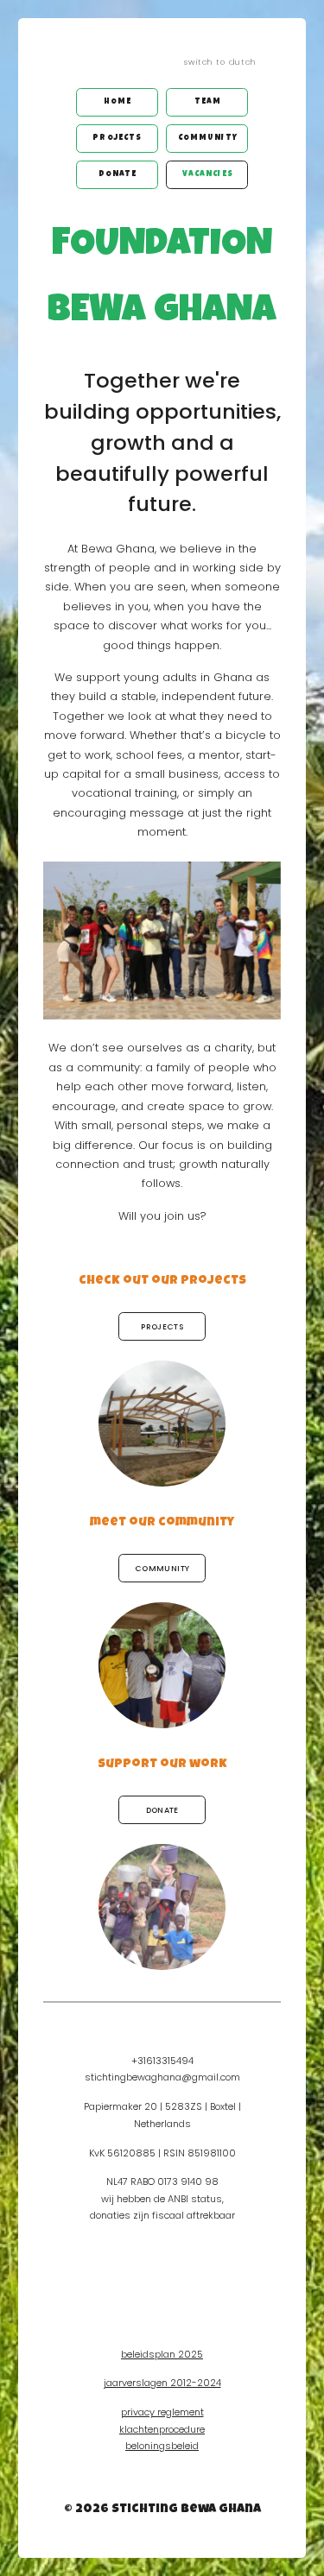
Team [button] (208, 102)
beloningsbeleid (162, 2446)
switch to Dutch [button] (220, 62)
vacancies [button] (208, 175)
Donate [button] (118, 175)
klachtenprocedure (162, 2429)
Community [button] (208, 139)
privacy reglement (162, 2412)
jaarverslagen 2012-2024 (162, 2383)
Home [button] (118, 102)
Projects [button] (117, 139)
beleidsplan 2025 (162, 2354)
